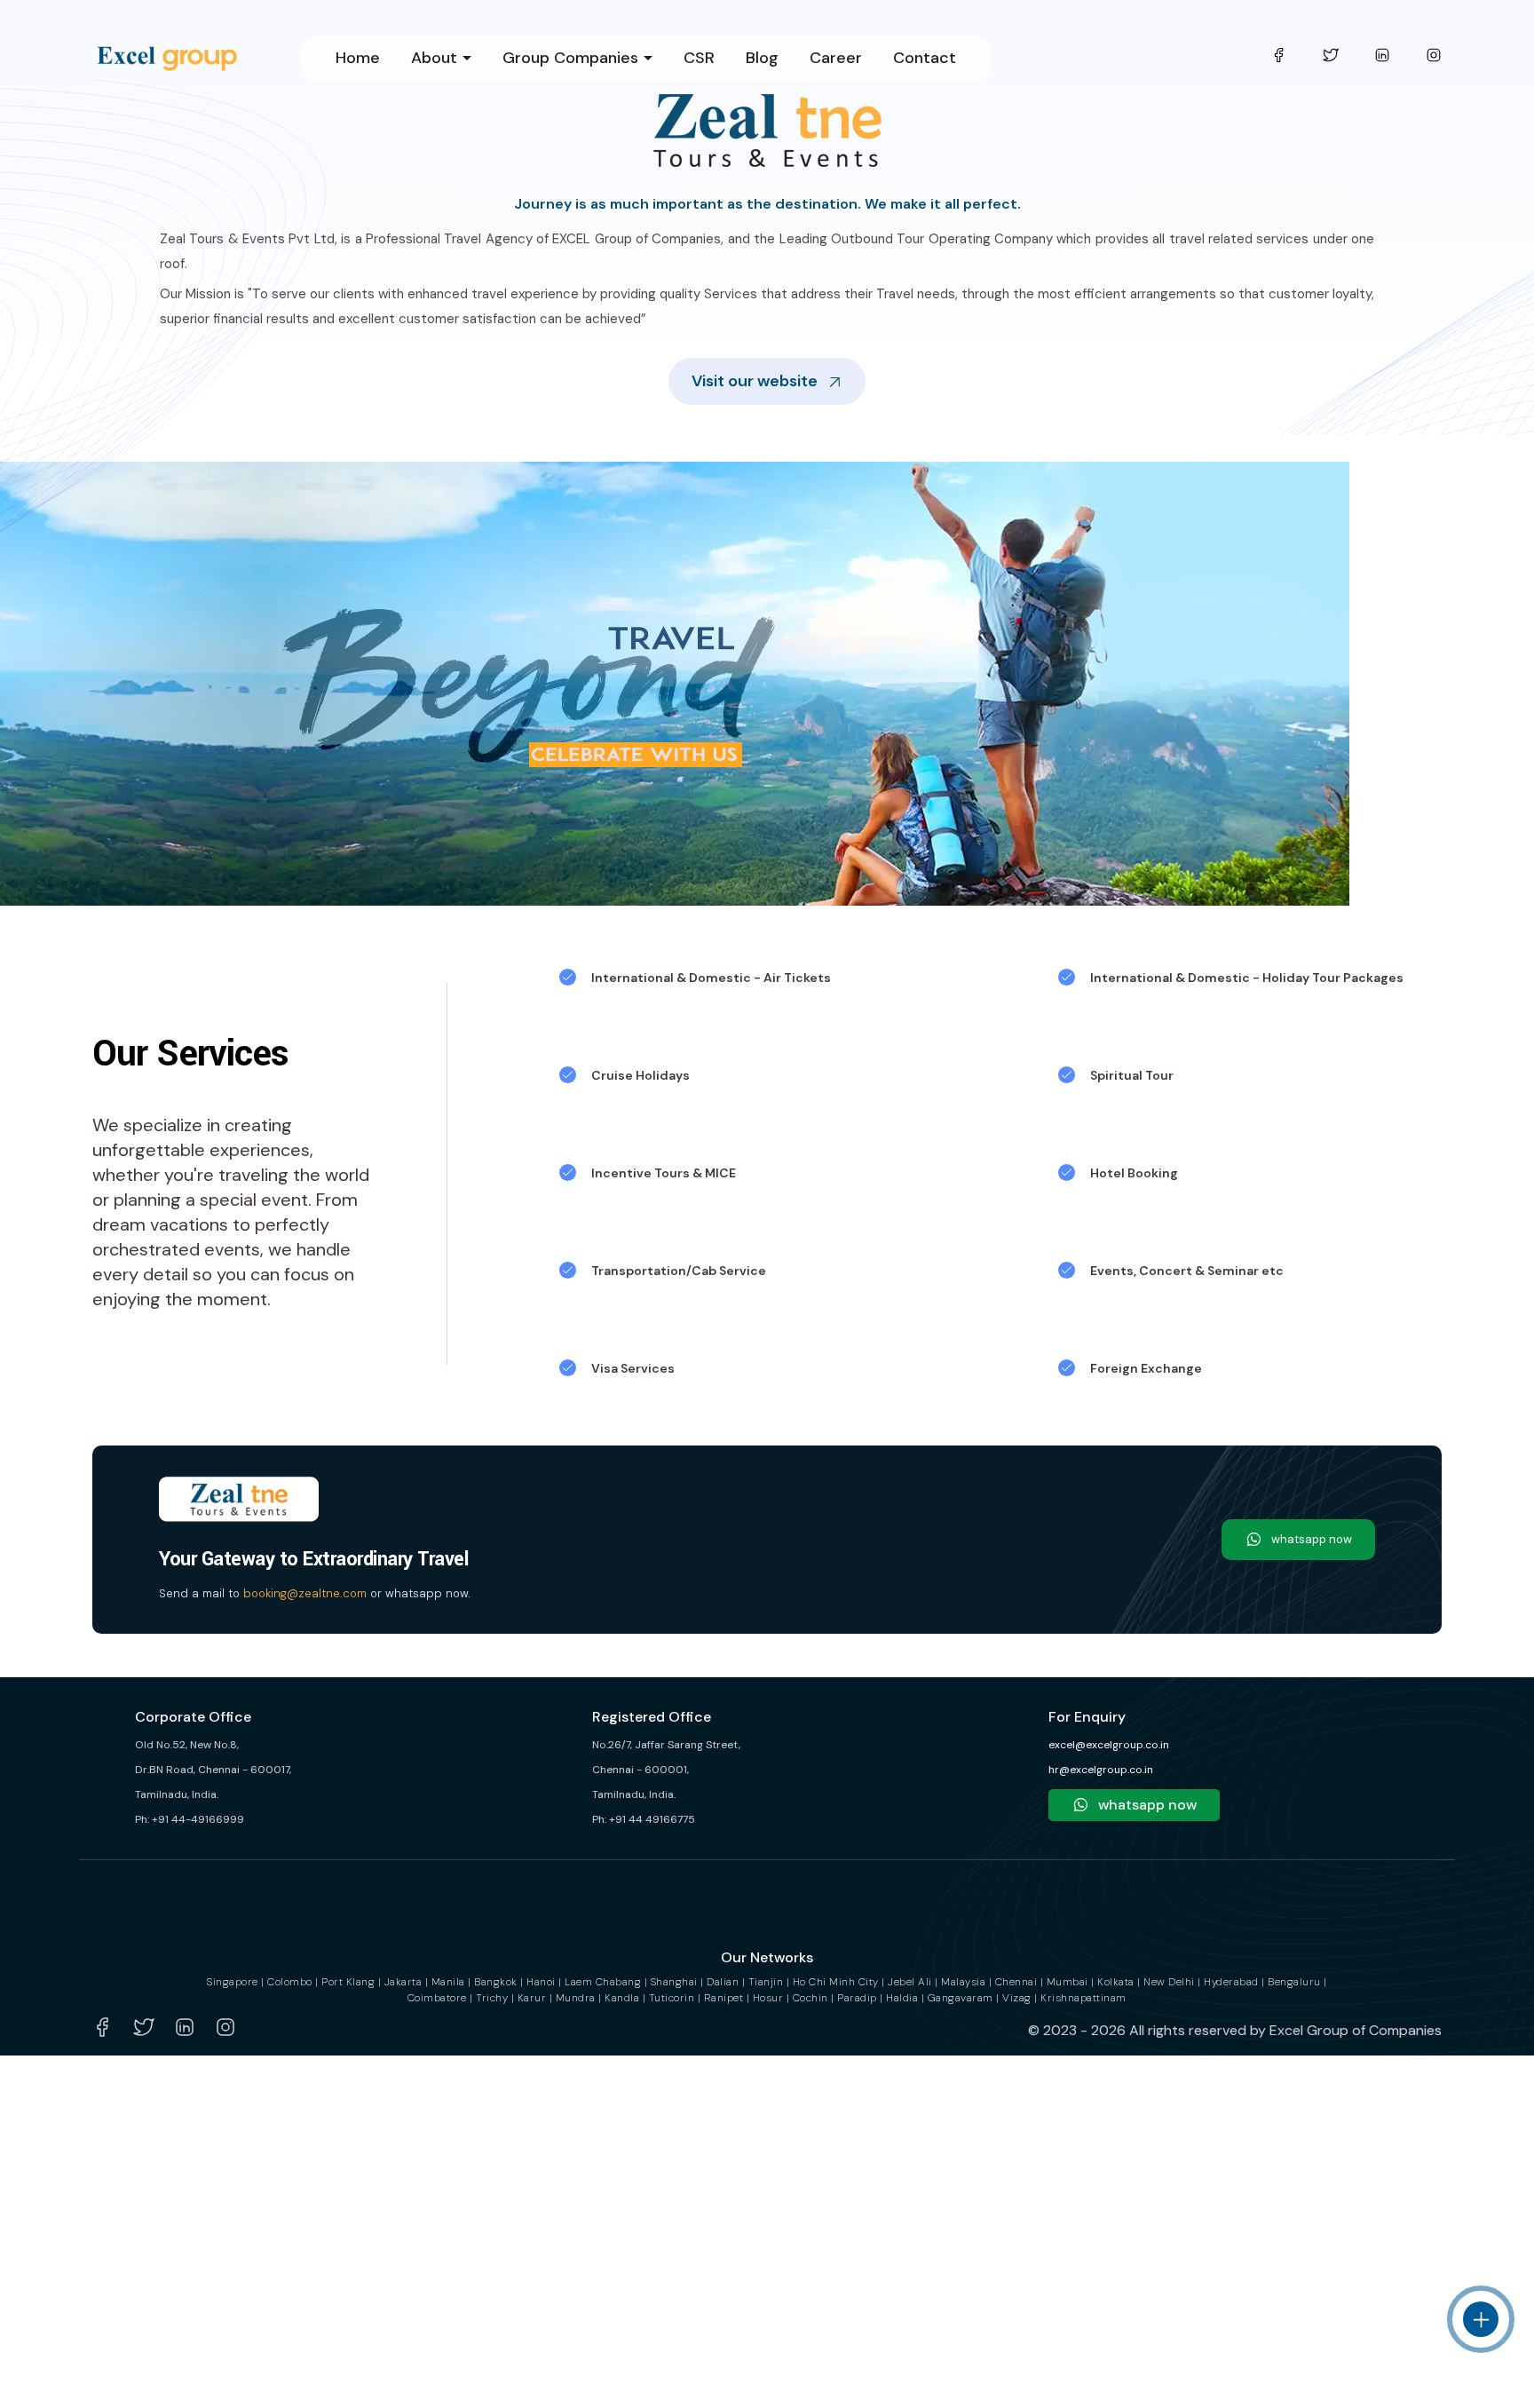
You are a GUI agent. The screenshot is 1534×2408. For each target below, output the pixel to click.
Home (358, 58)
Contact (925, 58)
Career (836, 58)
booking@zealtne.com (305, 1593)
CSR (699, 58)
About (434, 58)
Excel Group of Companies (1356, 2030)
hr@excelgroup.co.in (1101, 1770)
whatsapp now (1312, 1539)
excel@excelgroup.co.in (1109, 1745)
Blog (762, 58)
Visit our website (755, 381)
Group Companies (570, 58)
